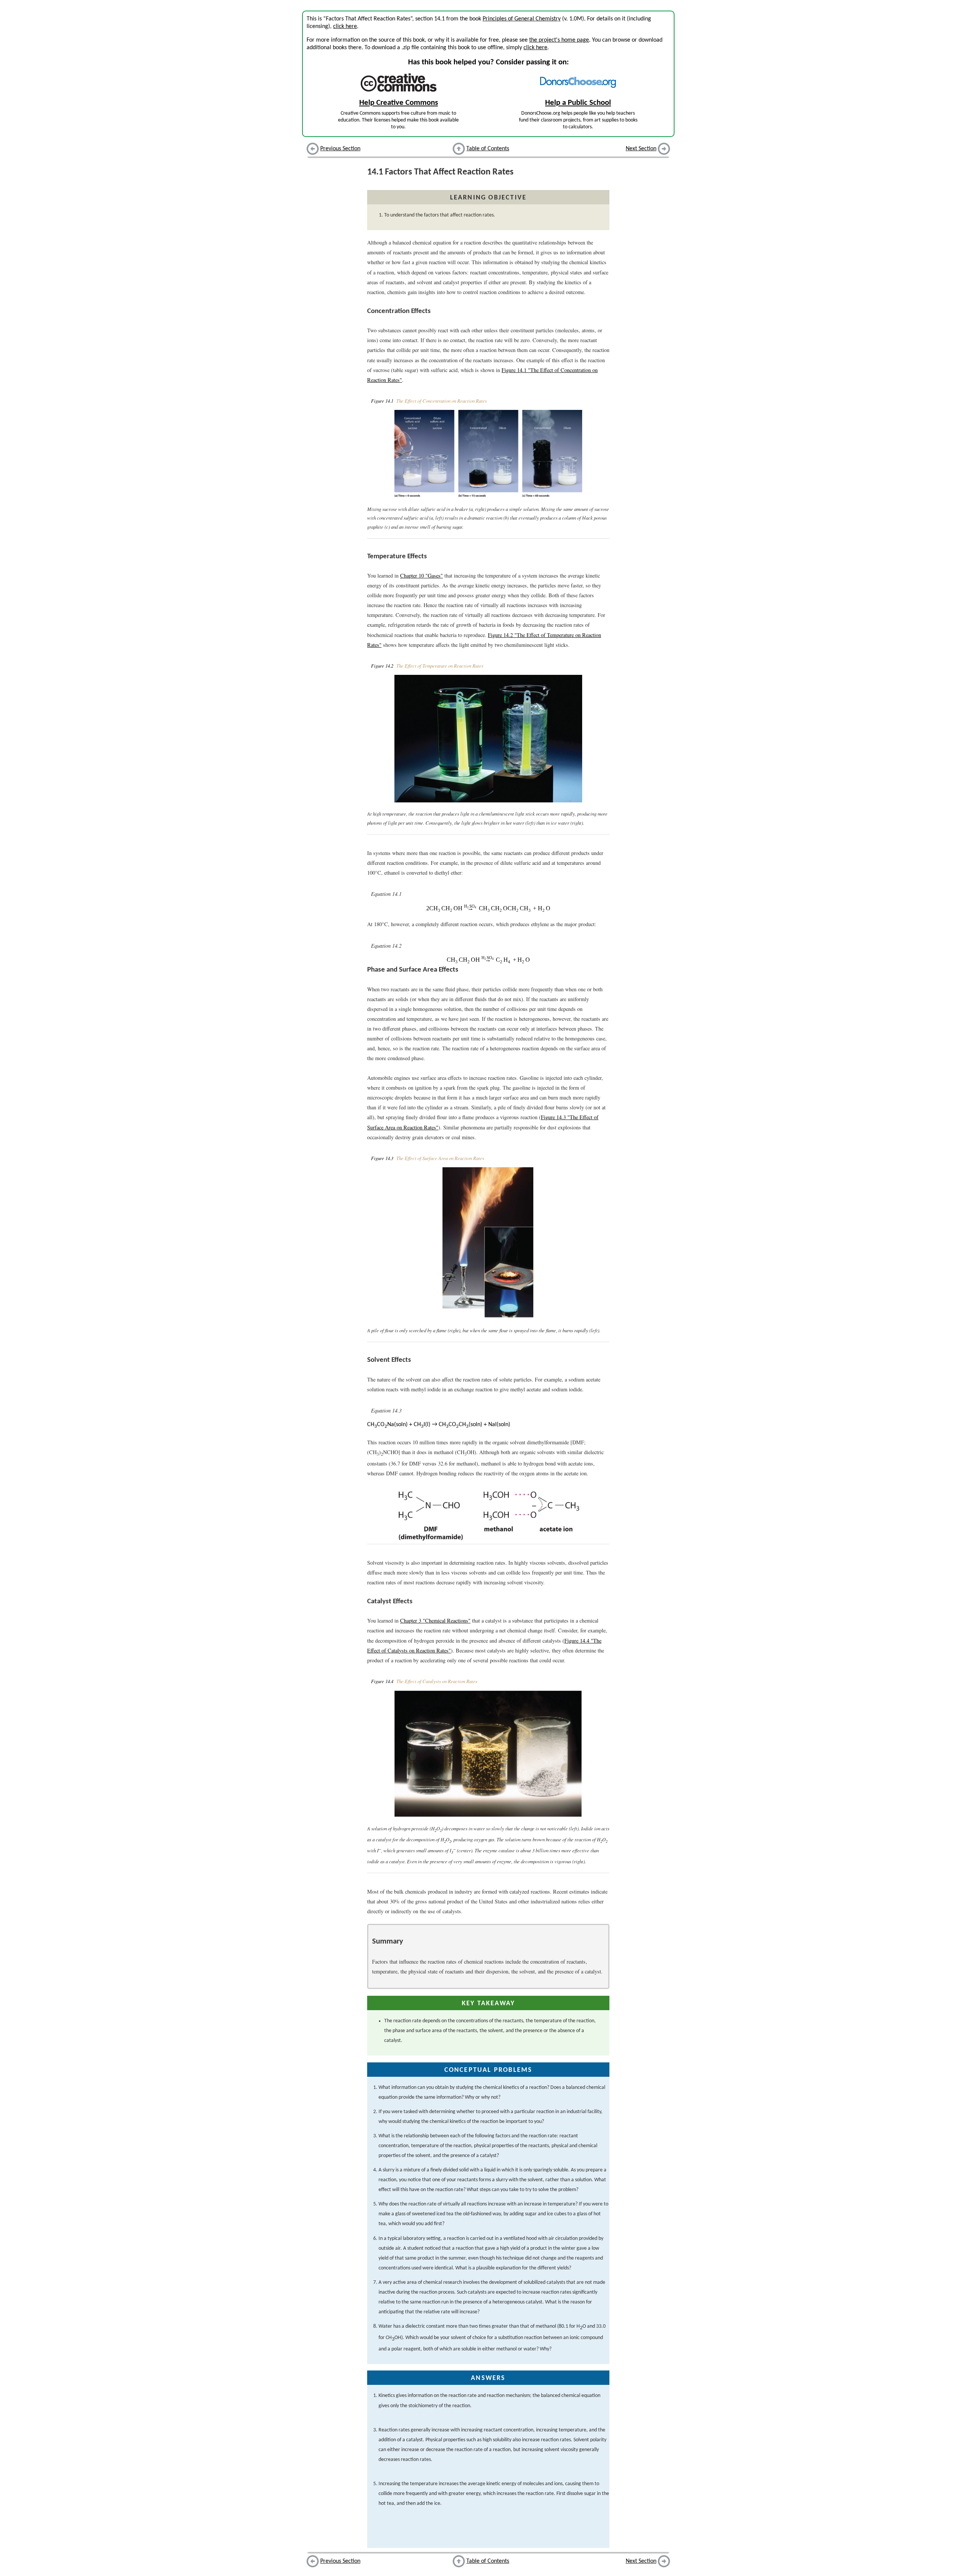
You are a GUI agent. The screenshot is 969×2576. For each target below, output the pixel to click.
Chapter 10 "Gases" (421, 575)
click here (345, 26)
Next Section (641, 149)
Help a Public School (578, 103)
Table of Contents (488, 149)
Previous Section (340, 149)
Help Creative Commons (399, 103)
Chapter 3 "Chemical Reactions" (435, 1621)
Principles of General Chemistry (522, 19)
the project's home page (559, 40)
